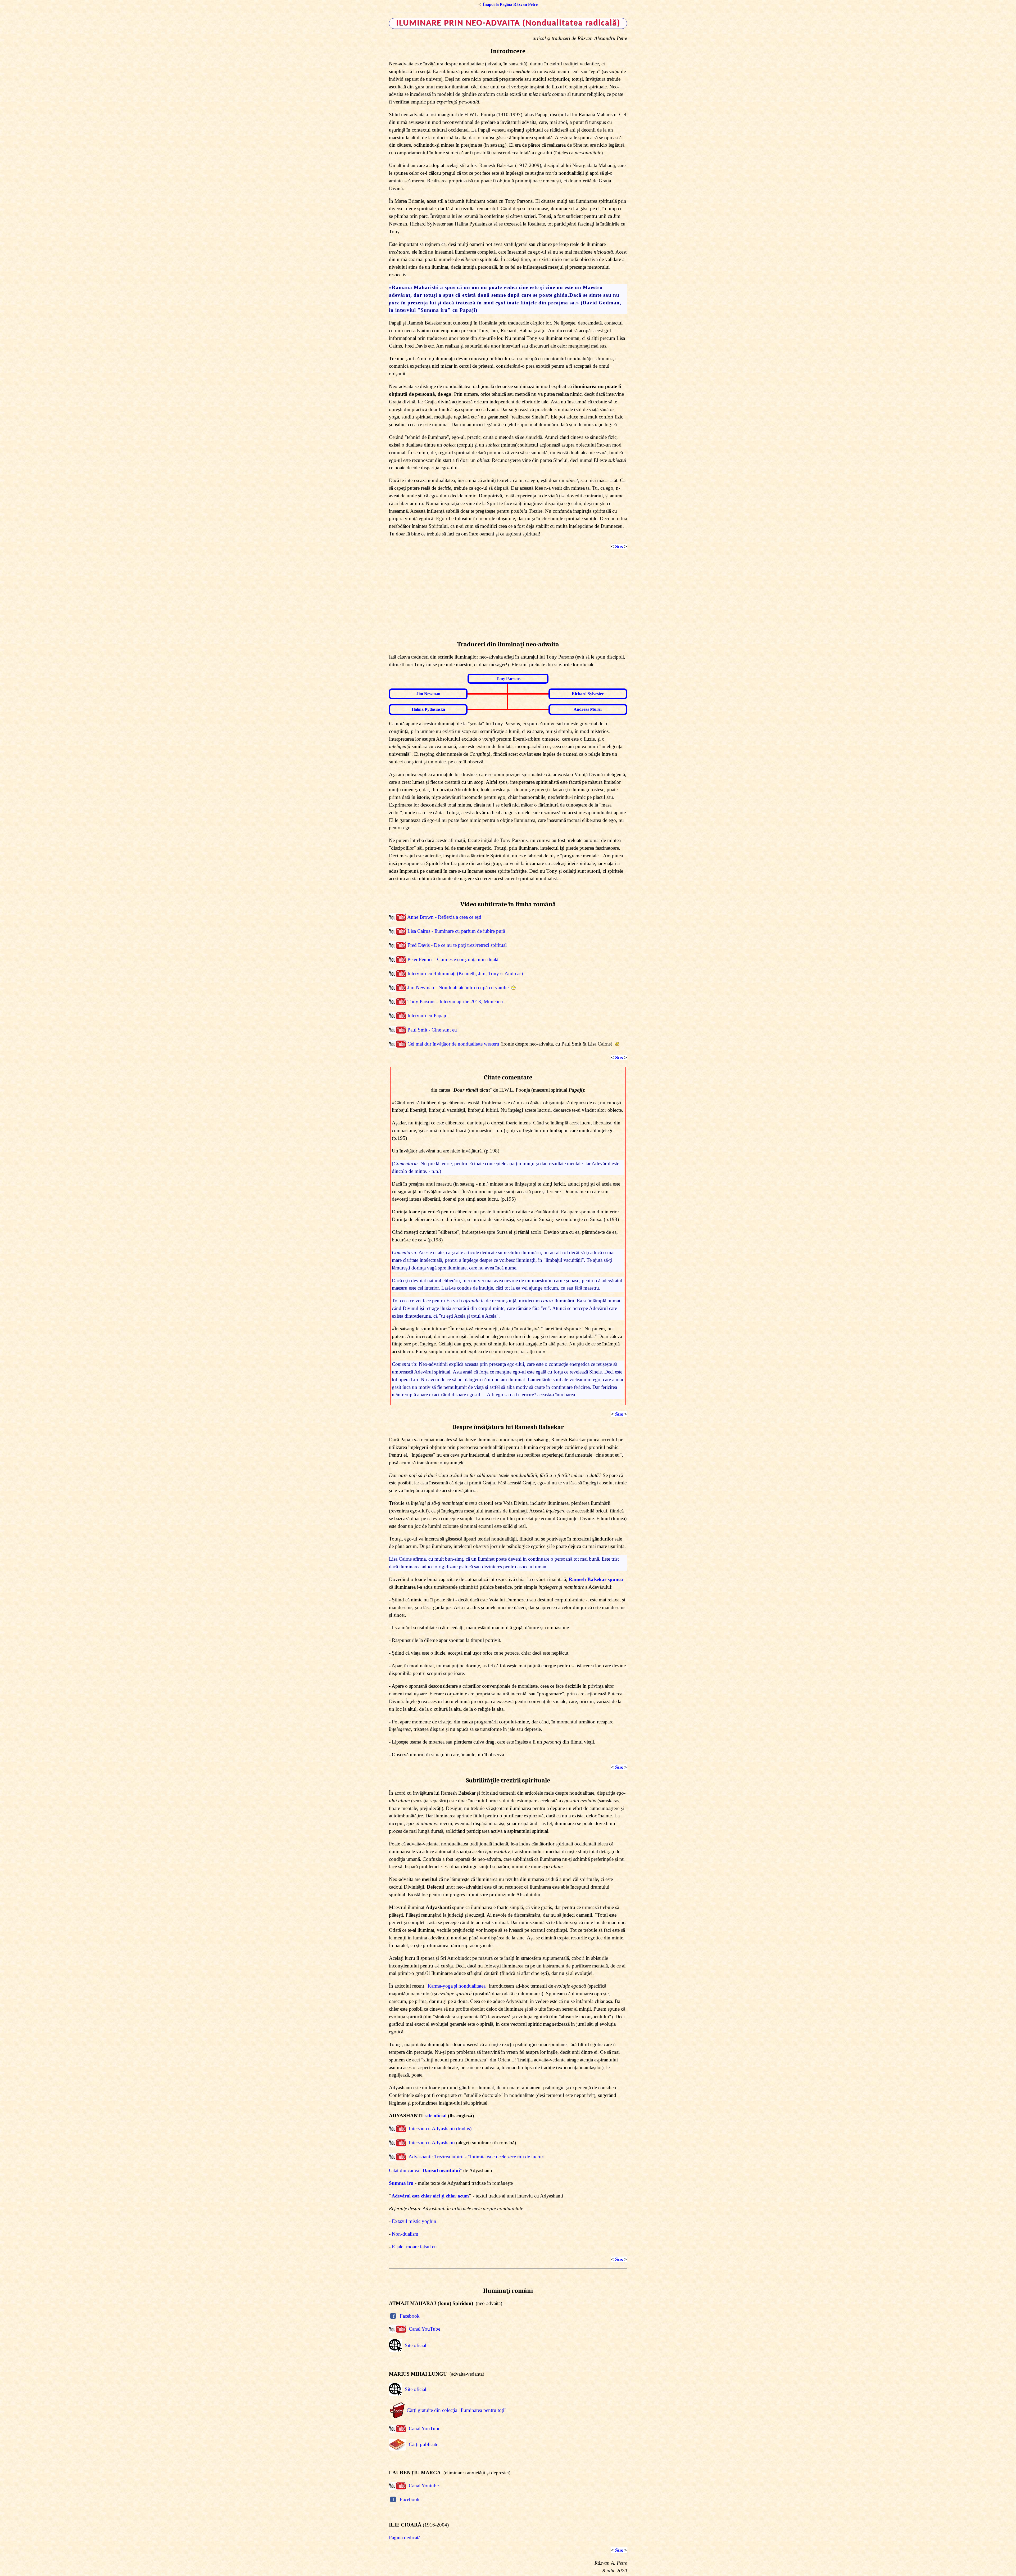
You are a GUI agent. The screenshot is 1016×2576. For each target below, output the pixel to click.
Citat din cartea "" (425, 2170)
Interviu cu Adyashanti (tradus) (440, 2129)
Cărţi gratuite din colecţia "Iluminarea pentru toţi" (457, 2410)
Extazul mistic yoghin (414, 2221)
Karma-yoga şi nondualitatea (457, 1986)
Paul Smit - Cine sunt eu (432, 1030)
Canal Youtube (424, 2486)
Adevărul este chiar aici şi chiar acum (430, 2196)
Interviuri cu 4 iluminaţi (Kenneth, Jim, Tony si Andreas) (465, 973)
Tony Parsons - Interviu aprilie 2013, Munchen (455, 1002)
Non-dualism (405, 2234)
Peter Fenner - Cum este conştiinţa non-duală (453, 959)
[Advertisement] (508, 593)
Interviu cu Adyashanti (432, 2143)
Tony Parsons (508, 679)
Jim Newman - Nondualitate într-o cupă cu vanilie (458, 987)
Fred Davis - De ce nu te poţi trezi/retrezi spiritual (457, 945)
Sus (619, 546)
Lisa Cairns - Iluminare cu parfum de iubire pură (456, 931)
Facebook (410, 2316)
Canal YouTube (425, 2329)
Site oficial (416, 2345)
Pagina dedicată (405, 2537)
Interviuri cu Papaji (427, 1016)
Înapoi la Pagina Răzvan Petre (510, 4)
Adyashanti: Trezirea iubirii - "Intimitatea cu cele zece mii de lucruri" (478, 2157)
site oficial (436, 2116)
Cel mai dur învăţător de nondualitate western (453, 1044)
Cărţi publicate (423, 2444)
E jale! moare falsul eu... (416, 2247)
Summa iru (401, 2183)
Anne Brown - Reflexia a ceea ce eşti (444, 917)
